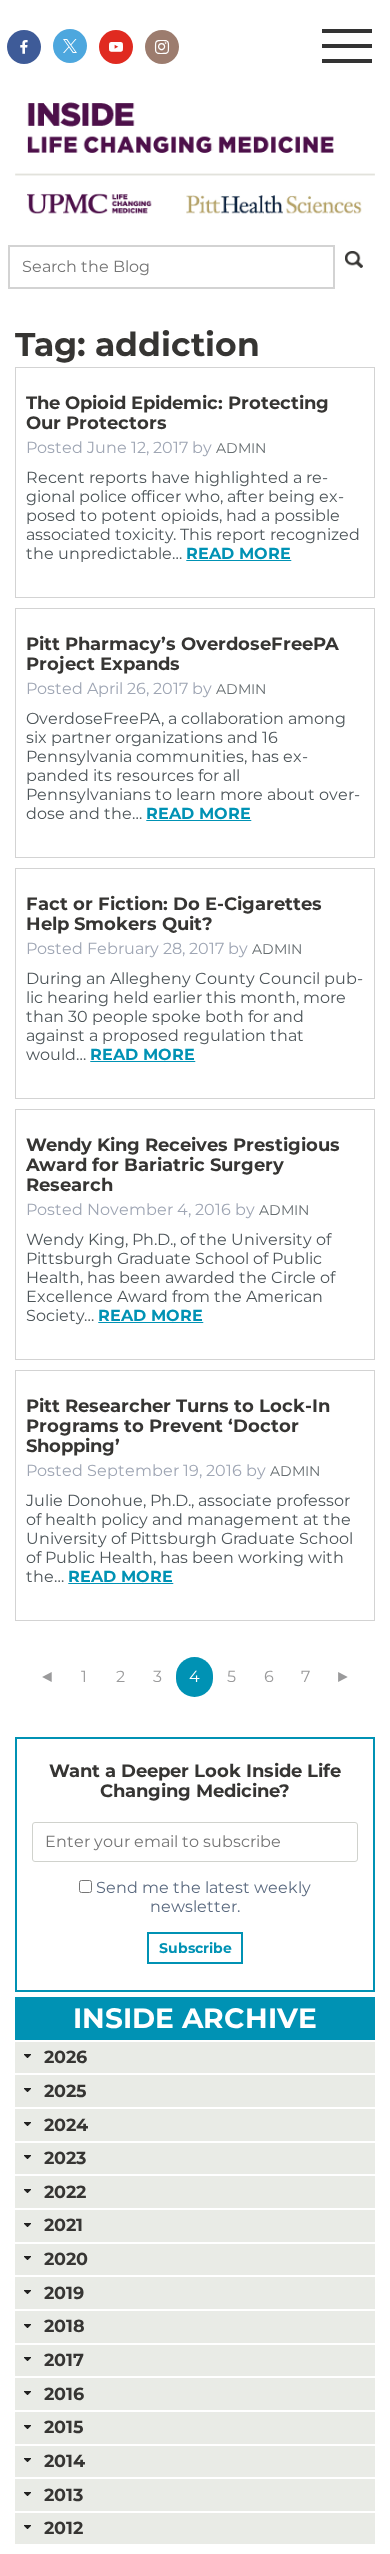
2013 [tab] (63, 2494)
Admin (241, 448)
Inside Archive (195, 2018)
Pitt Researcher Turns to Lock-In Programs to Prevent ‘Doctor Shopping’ (178, 1426)
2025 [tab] (65, 2090)
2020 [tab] (66, 2258)
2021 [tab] (63, 2224)
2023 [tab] (65, 2157)
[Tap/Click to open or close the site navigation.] (347, 47)
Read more (238, 553)
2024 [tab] (66, 2124)
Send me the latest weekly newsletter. (201, 1897)
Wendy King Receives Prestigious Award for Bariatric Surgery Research (183, 1165)
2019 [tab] (64, 2292)
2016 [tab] (64, 2393)
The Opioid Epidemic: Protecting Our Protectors (177, 413)
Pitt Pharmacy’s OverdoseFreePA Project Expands (182, 654)
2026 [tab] (65, 2056)
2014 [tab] (64, 2460)
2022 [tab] (65, 2191)
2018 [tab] (64, 2325)
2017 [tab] (64, 2359)
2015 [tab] (63, 2426)
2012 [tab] (63, 2527)
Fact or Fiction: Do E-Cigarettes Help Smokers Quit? (174, 914)
